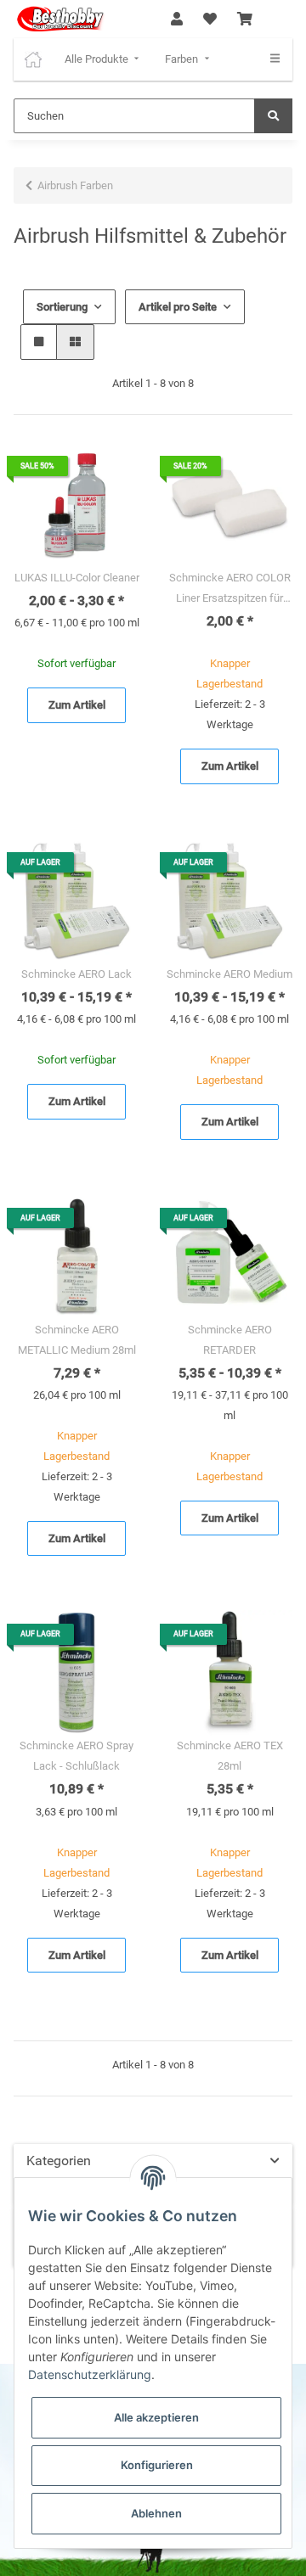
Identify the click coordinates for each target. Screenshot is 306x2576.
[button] (177, 20)
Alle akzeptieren (156, 2417)
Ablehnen (156, 2513)
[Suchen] (273, 116)
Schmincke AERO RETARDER (230, 1340)
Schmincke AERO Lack (76, 974)
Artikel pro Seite (178, 307)
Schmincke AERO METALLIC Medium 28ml (77, 1340)
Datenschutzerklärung (90, 2374)
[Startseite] (33, 59)
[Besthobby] (59, 19)
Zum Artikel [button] (77, 705)
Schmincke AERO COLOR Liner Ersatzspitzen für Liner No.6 (230, 590)
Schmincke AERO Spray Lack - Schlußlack (76, 1756)
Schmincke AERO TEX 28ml (230, 1756)
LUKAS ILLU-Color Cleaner (77, 578)
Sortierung (62, 307)
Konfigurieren (157, 2465)
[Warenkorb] (245, 20)
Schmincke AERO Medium (229, 974)
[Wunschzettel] (210, 20)
